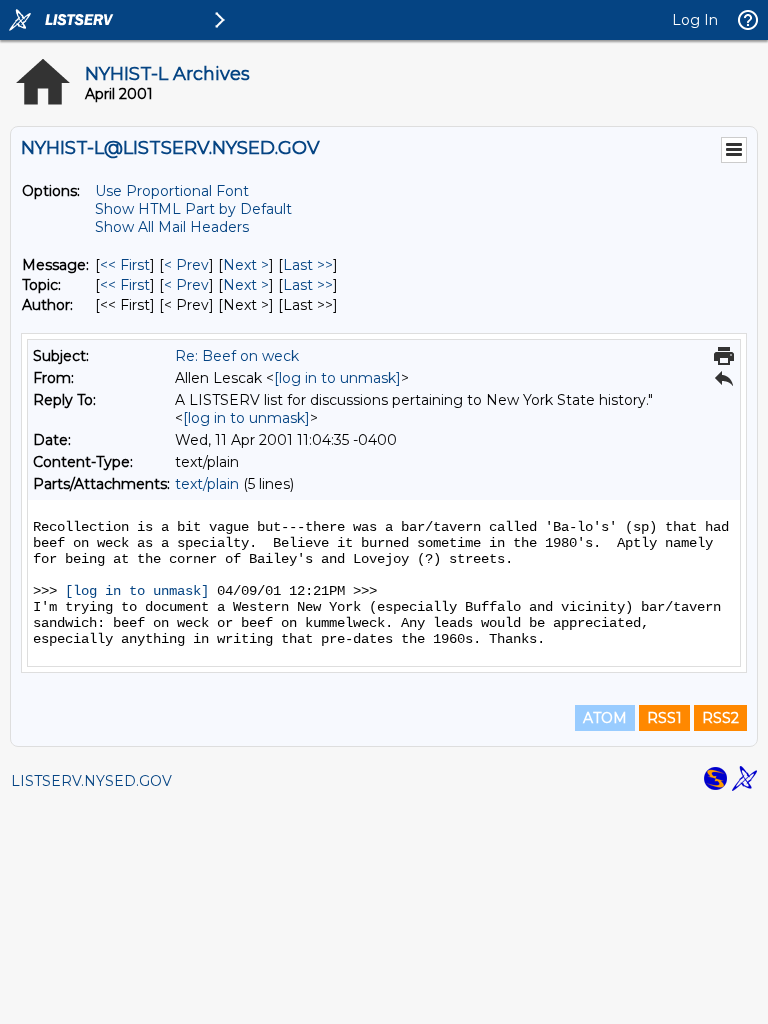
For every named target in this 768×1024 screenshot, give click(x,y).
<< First (125, 265)
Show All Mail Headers (172, 227)
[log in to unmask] (337, 378)
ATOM (605, 718)
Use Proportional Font (172, 191)
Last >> (308, 265)
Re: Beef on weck (237, 356)
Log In (695, 20)
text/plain (207, 484)
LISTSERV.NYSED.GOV (91, 781)
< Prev (186, 265)
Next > (246, 265)
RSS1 (664, 718)
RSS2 (720, 718)
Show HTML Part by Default (193, 209)
